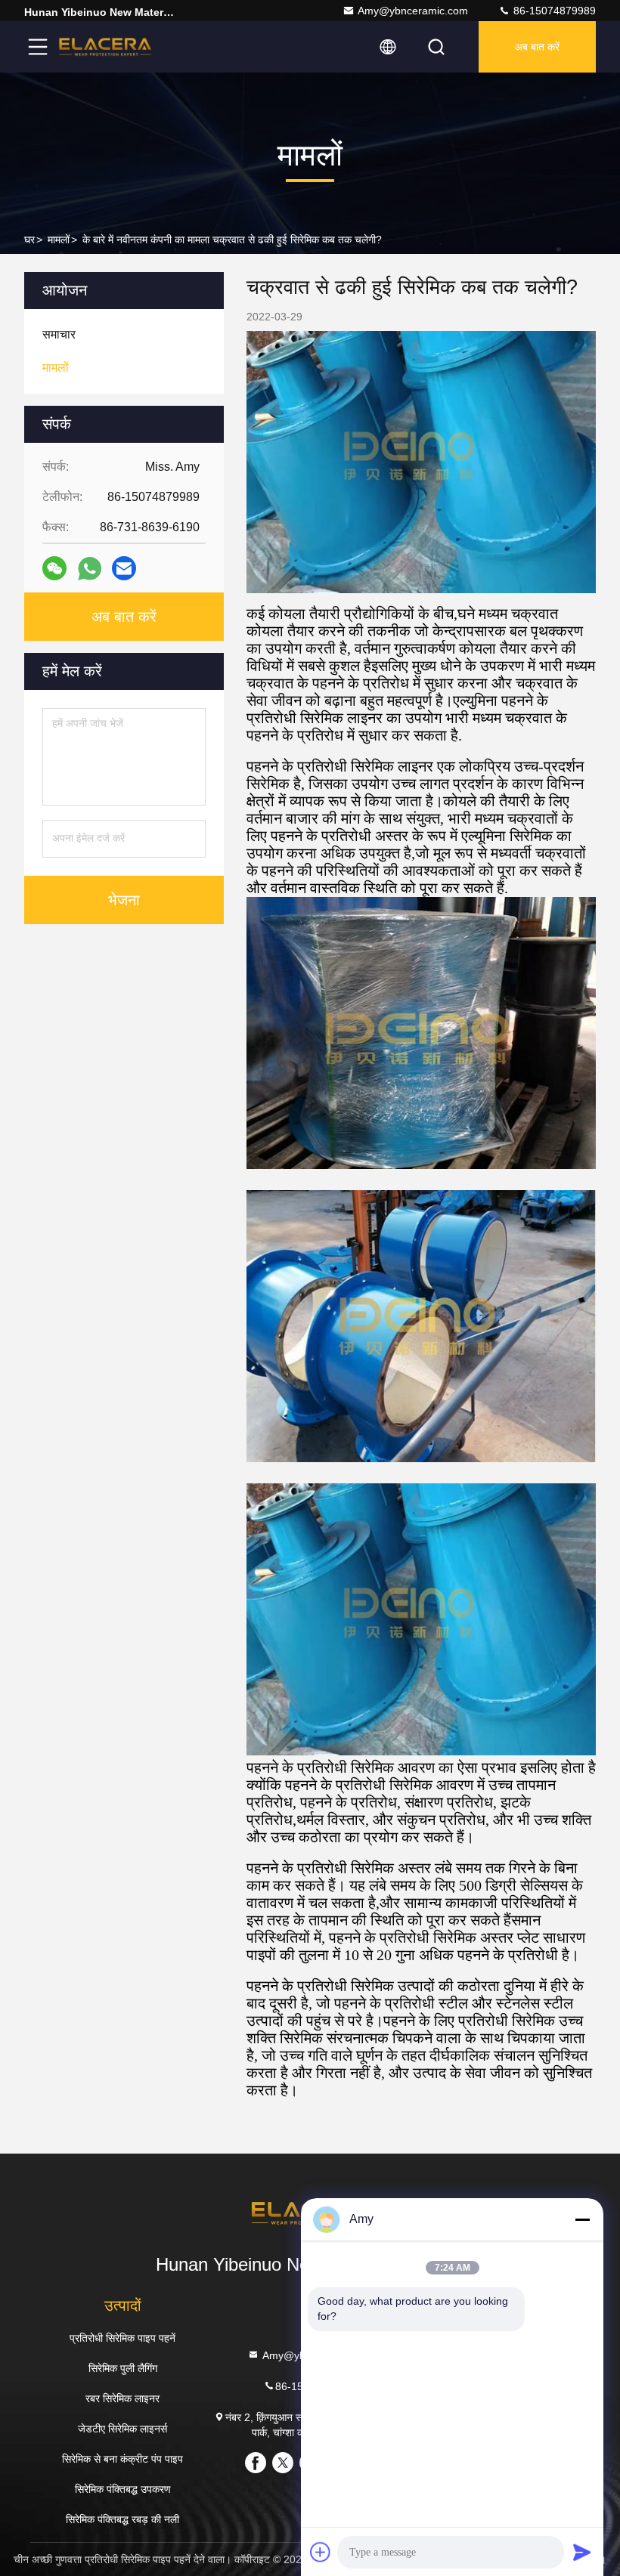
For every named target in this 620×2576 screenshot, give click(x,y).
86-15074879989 (553, 11)
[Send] (582, 2552)
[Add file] (321, 2552)
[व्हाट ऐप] (90, 569)
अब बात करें (537, 47)
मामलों (59, 240)
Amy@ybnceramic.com (413, 11)
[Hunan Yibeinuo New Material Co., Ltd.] (105, 47)
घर (29, 240)
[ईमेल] (124, 568)
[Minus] (582, 2219)
